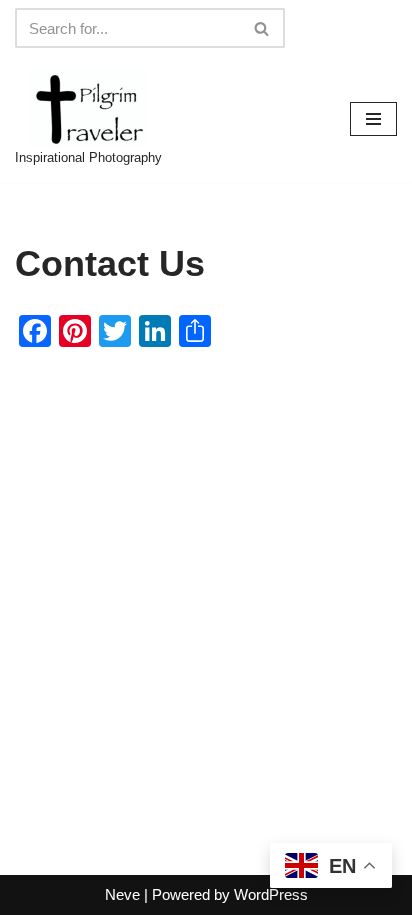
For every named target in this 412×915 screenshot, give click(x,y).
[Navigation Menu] (373, 119)
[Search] (262, 28)
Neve (122, 894)
